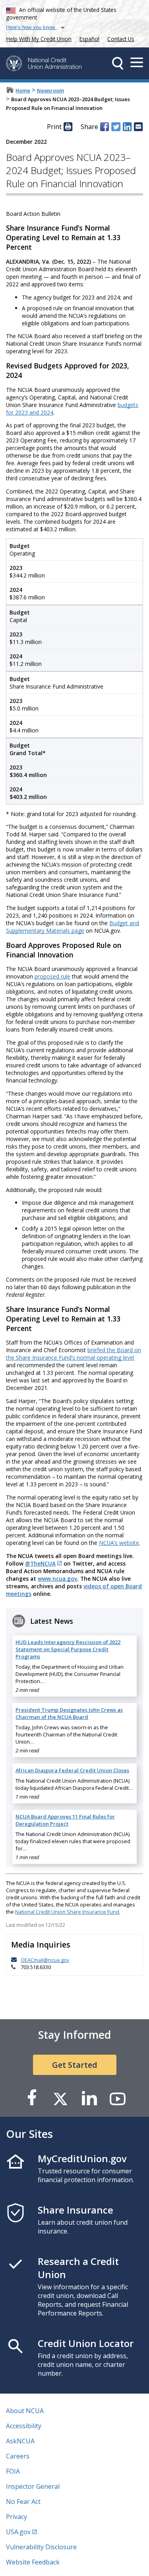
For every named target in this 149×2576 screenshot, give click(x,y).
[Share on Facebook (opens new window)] (104, 127)
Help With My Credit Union (37, 38)
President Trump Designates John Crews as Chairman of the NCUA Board (69, 1713)
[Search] (118, 63)
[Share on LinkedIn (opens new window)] (127, 127)
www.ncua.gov (57, 1579)
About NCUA (25, 2411)
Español (89, 39)
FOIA (13, 2471)
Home (23, 90)
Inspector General (33, 2486)
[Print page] (68, 127)
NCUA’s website (119, 1543)
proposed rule (52, 976)
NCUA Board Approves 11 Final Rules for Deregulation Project (65, 1820)
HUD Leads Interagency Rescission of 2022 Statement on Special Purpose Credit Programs (68, 1649)
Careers (18, 2456)
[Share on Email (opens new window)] (138, 127)
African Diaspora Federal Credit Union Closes (72, 1770)
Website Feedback (33, 2562)
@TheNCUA (40, 1563)
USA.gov (18, 2532)
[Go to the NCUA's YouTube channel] (118, 2098)
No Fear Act (23, 2502)
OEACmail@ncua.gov (45, 1960)
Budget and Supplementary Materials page (73, 927)
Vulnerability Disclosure (41, 2547)
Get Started (75, 2065)
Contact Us (121, 39)
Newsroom (50, 90)
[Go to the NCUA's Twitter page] (60, 2098)
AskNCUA (20, 2441)
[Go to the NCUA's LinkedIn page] (89, 2098)
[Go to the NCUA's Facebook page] (32, 2098)
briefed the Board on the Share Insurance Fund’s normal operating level (74, 1354)
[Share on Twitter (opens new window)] (116, 127)
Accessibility (24, 2426)
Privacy (16, 2517)
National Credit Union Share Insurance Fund (67, 1912)
